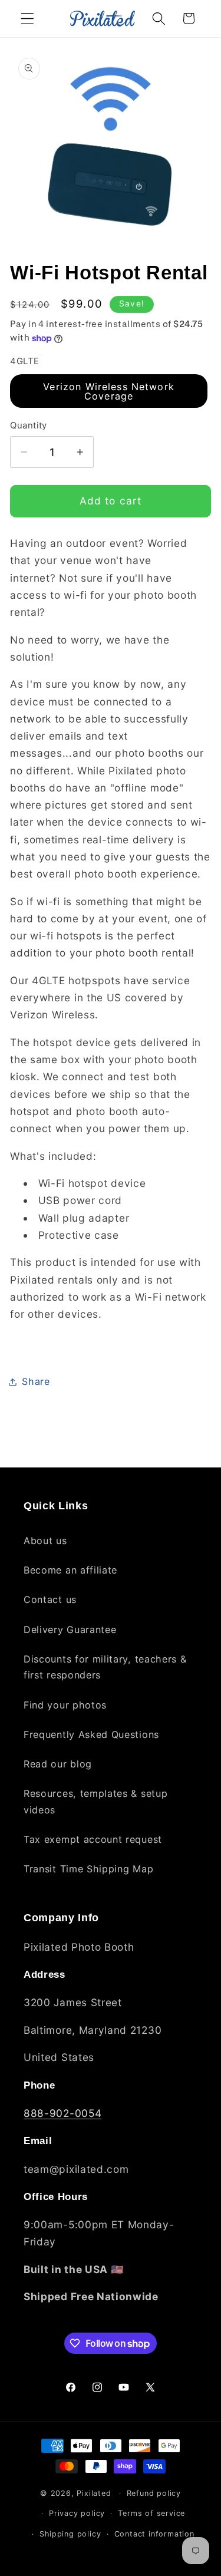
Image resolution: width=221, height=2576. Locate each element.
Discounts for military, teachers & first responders (105, 1667)
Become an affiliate (70, 1570)
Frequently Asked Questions (91, 1734)
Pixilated (94, 2493)
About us (45, 1541)
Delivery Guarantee (70, 1630)
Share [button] (36, 1381)
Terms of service (151, 2513)
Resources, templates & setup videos (95, 1801)
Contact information (154, 2534)
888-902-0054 (62, 2113)
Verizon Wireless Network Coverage (109, 391)
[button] (27, 19)
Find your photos (65, 1705)
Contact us (50, 1599)
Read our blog (58, 1764)
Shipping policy (70, 2534)
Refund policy (154, 2493)
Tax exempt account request (93, 1839)
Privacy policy (77, 2513)
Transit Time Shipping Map (88, 1869)
